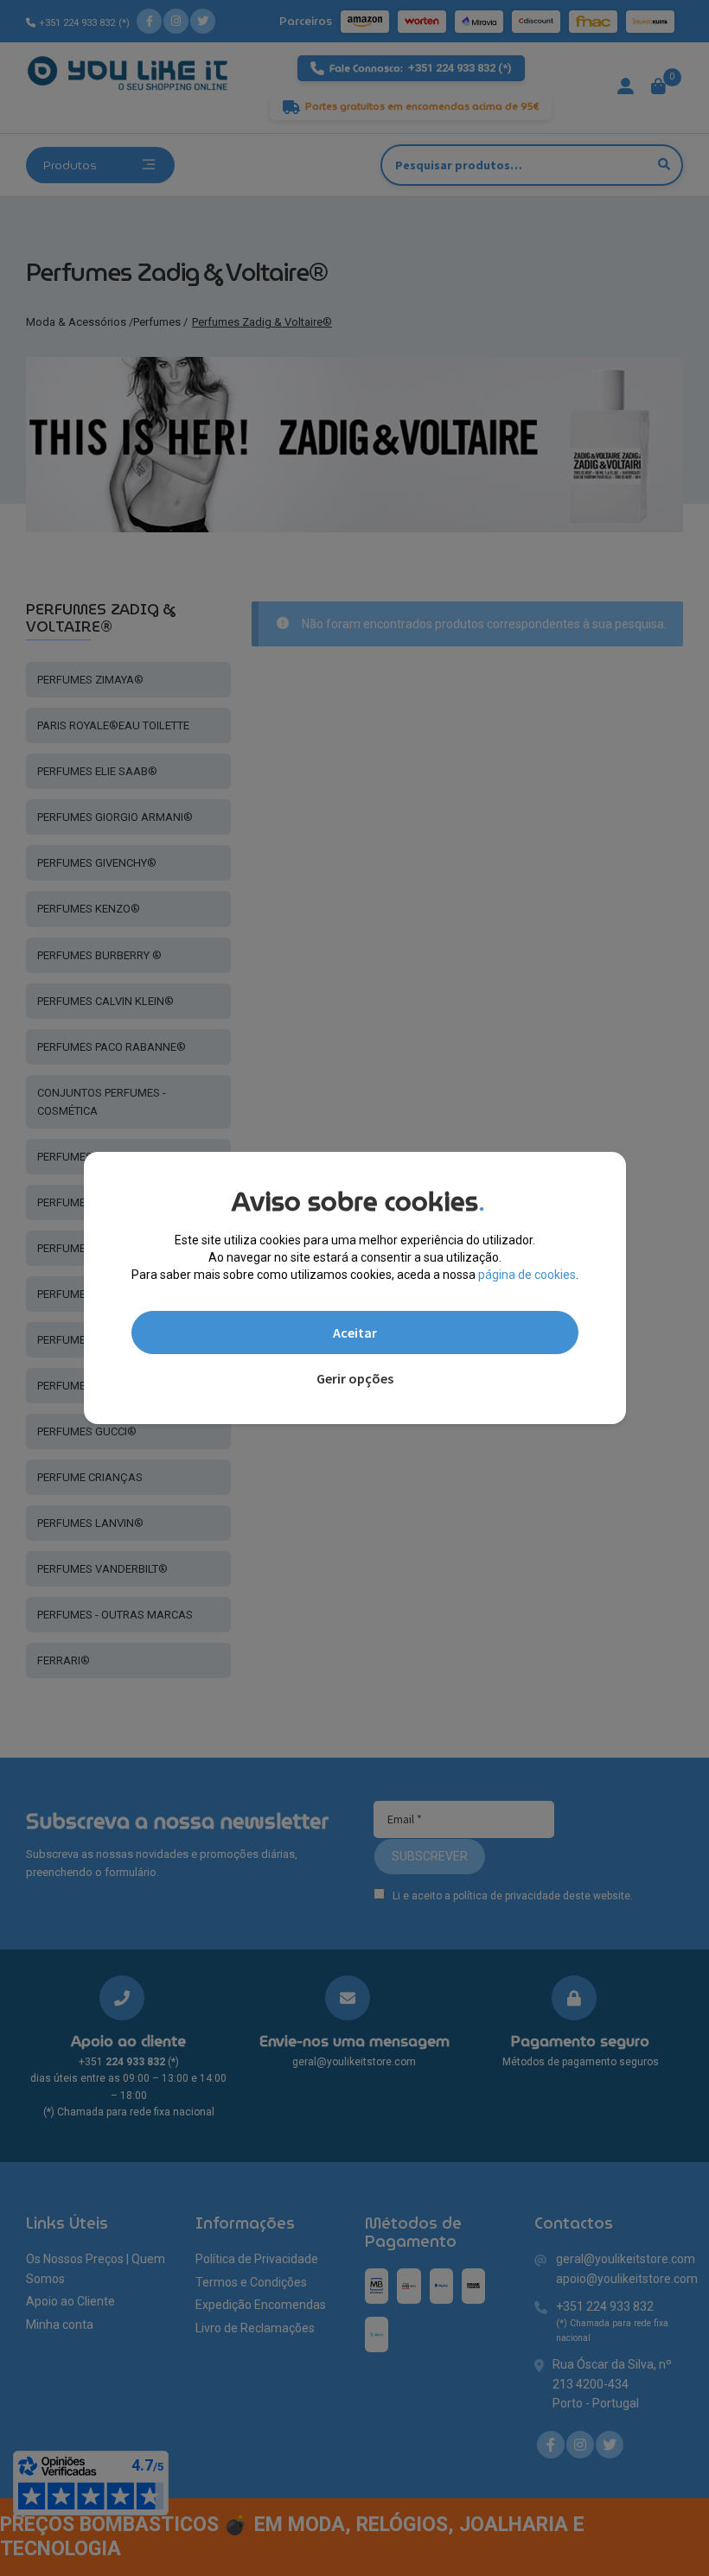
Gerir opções (355, 1378)
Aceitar (355, 1333)
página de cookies (527, 1275)
